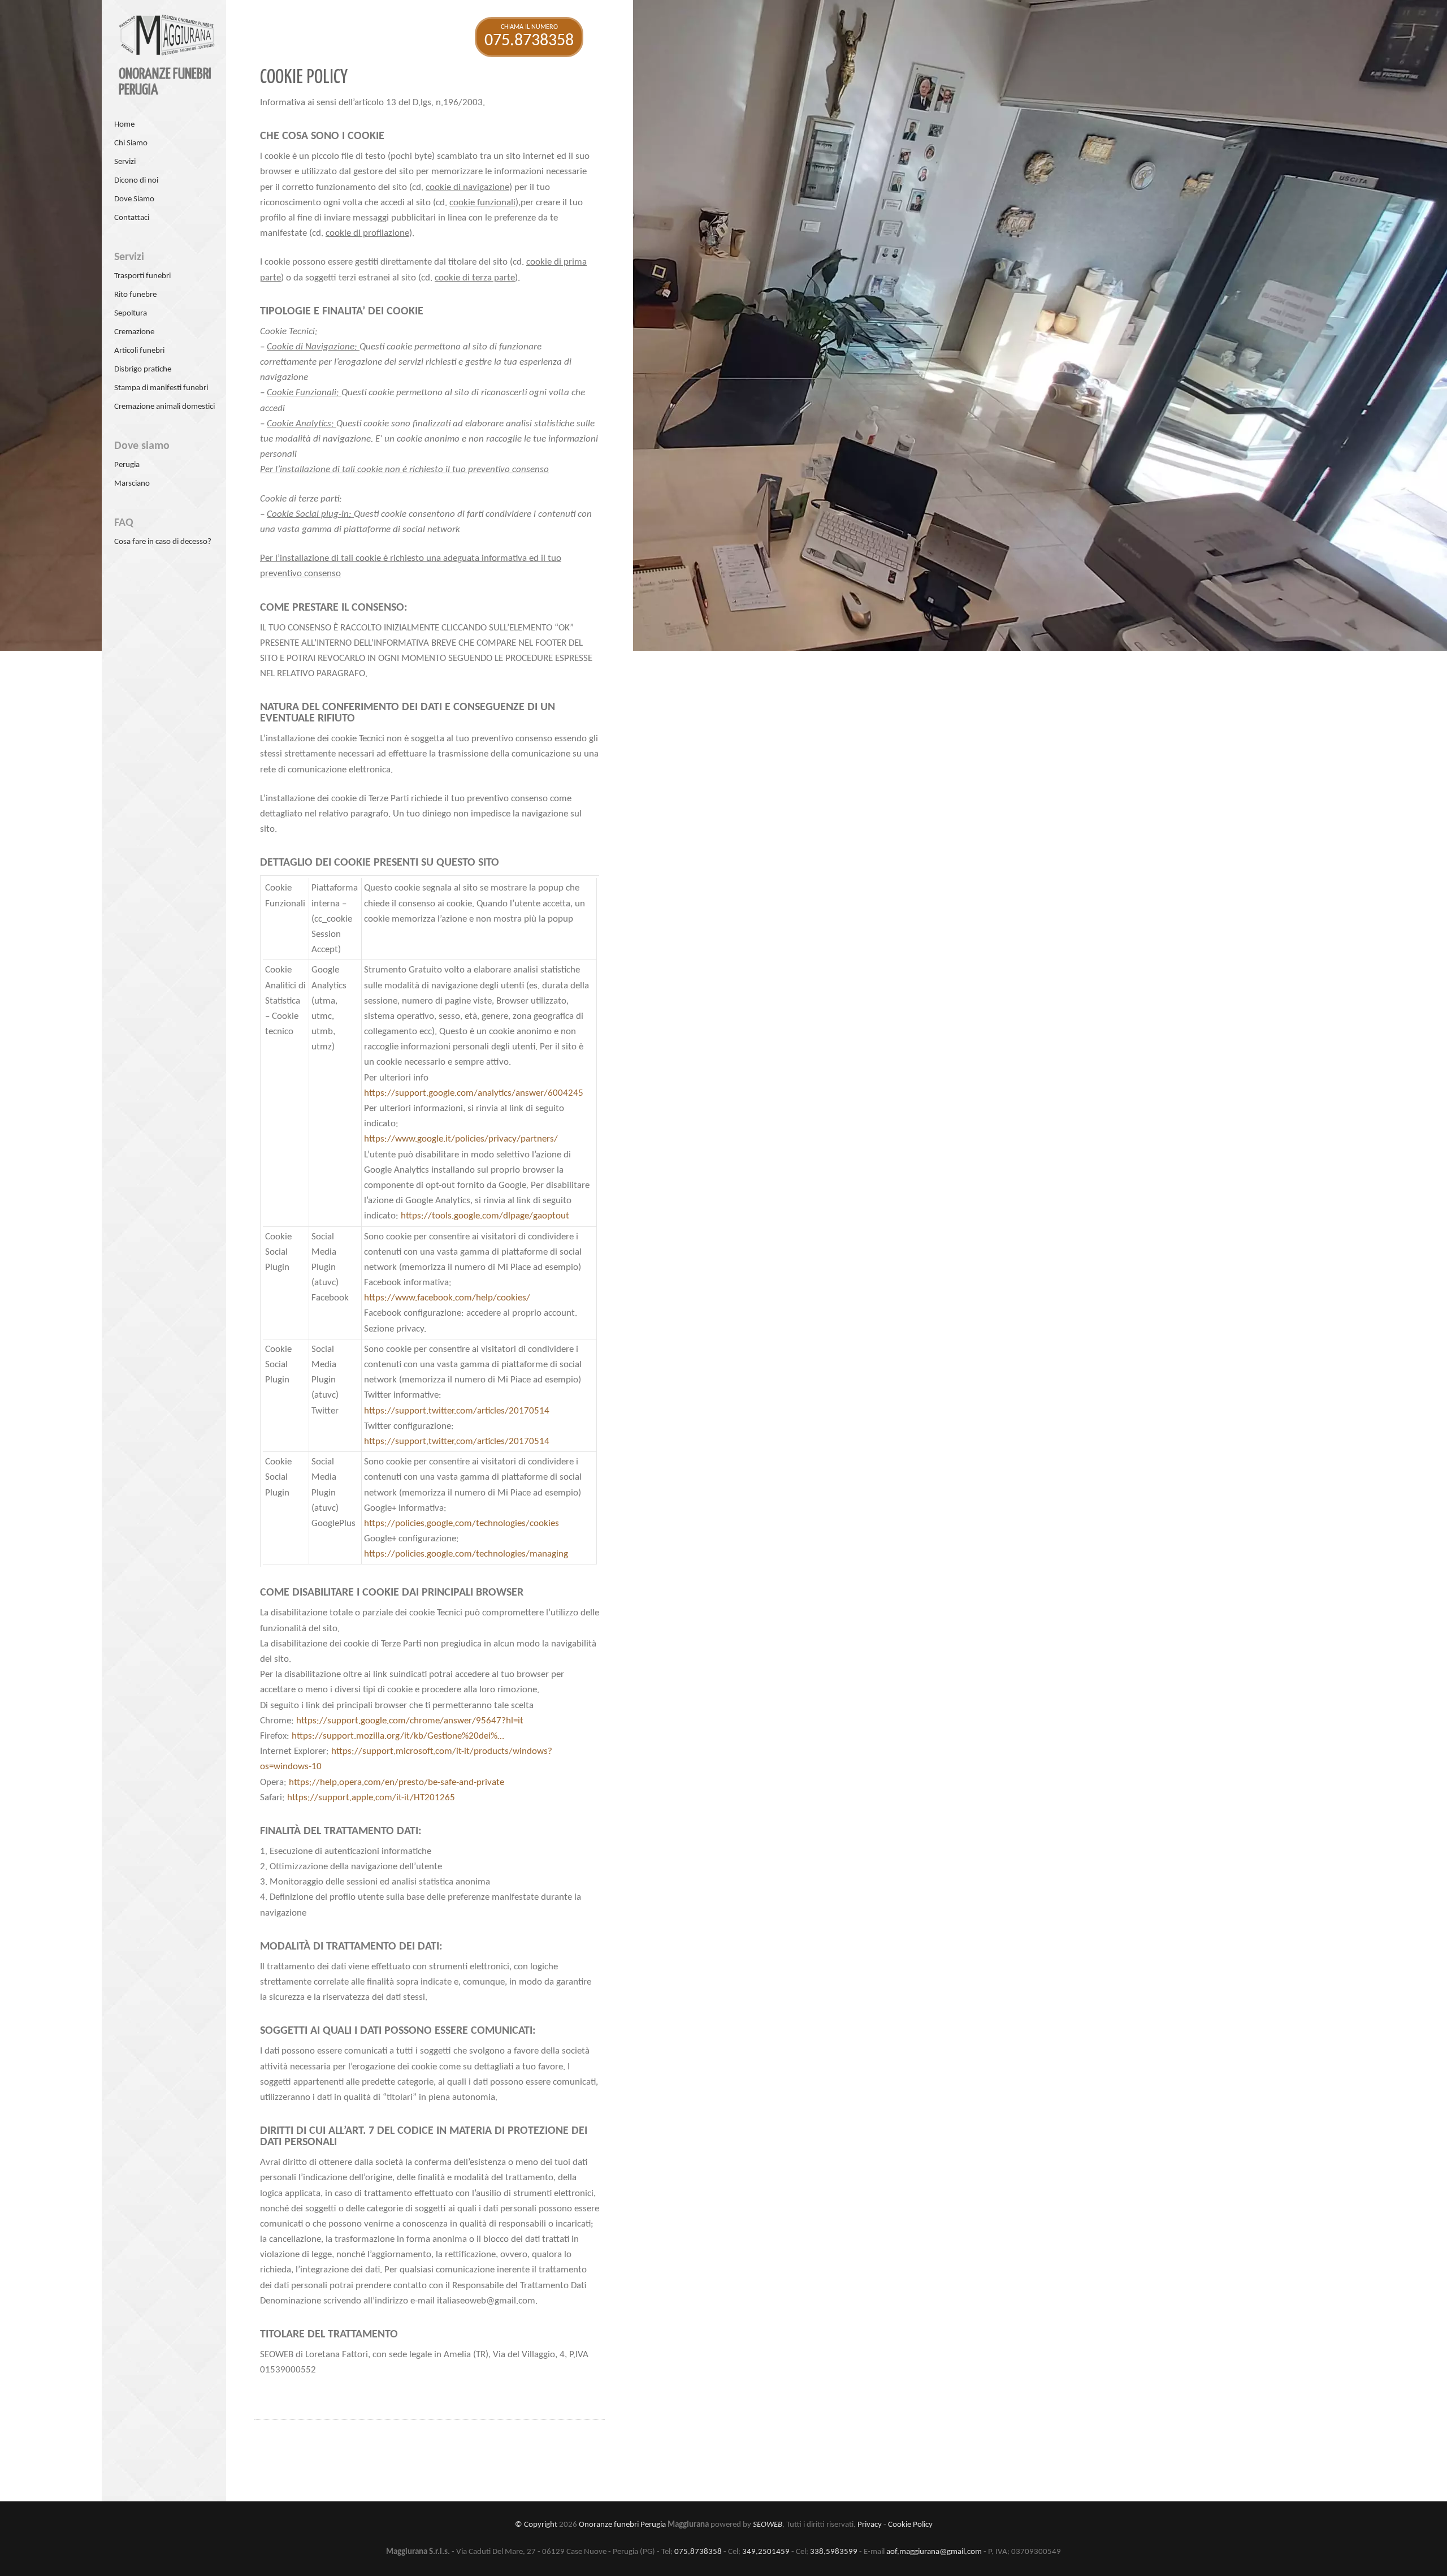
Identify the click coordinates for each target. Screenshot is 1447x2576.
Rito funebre (135, 295)
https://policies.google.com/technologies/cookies (462, 1523)
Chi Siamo (131, 143)
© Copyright (536, 2525)
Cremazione (134, 332)
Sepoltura (131, 314)
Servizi (125, 162)
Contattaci (132, 218)
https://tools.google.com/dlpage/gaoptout (485, 1216)
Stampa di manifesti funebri (161, 388)
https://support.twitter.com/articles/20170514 (457, 1411)
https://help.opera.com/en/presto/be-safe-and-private (397, 1782)
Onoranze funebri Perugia (622, 2525)
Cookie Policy (910, 2525)
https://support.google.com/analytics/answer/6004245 (474, 1093)
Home (124, 125)
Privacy (870, 2525)
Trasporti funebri (142, 276)
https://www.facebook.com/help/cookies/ (447, 1298)
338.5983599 (834, 2552)
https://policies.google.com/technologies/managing (466, 1554)
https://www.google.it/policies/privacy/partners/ (461, 1139)
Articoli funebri (139, 351)
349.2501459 (766, 2552)
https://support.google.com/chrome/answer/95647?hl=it (410, 1721)
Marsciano (132, 484)
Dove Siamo (134, 199)
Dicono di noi (136, 181)
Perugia (127, 465)
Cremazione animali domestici (164, 407)
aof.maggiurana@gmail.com (934, 2552)
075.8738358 (698, 2552)
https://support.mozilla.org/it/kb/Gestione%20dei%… (398, 1736)
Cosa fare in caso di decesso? (163, 542)
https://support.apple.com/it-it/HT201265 (371, 1798)
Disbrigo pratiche (143, 369)
